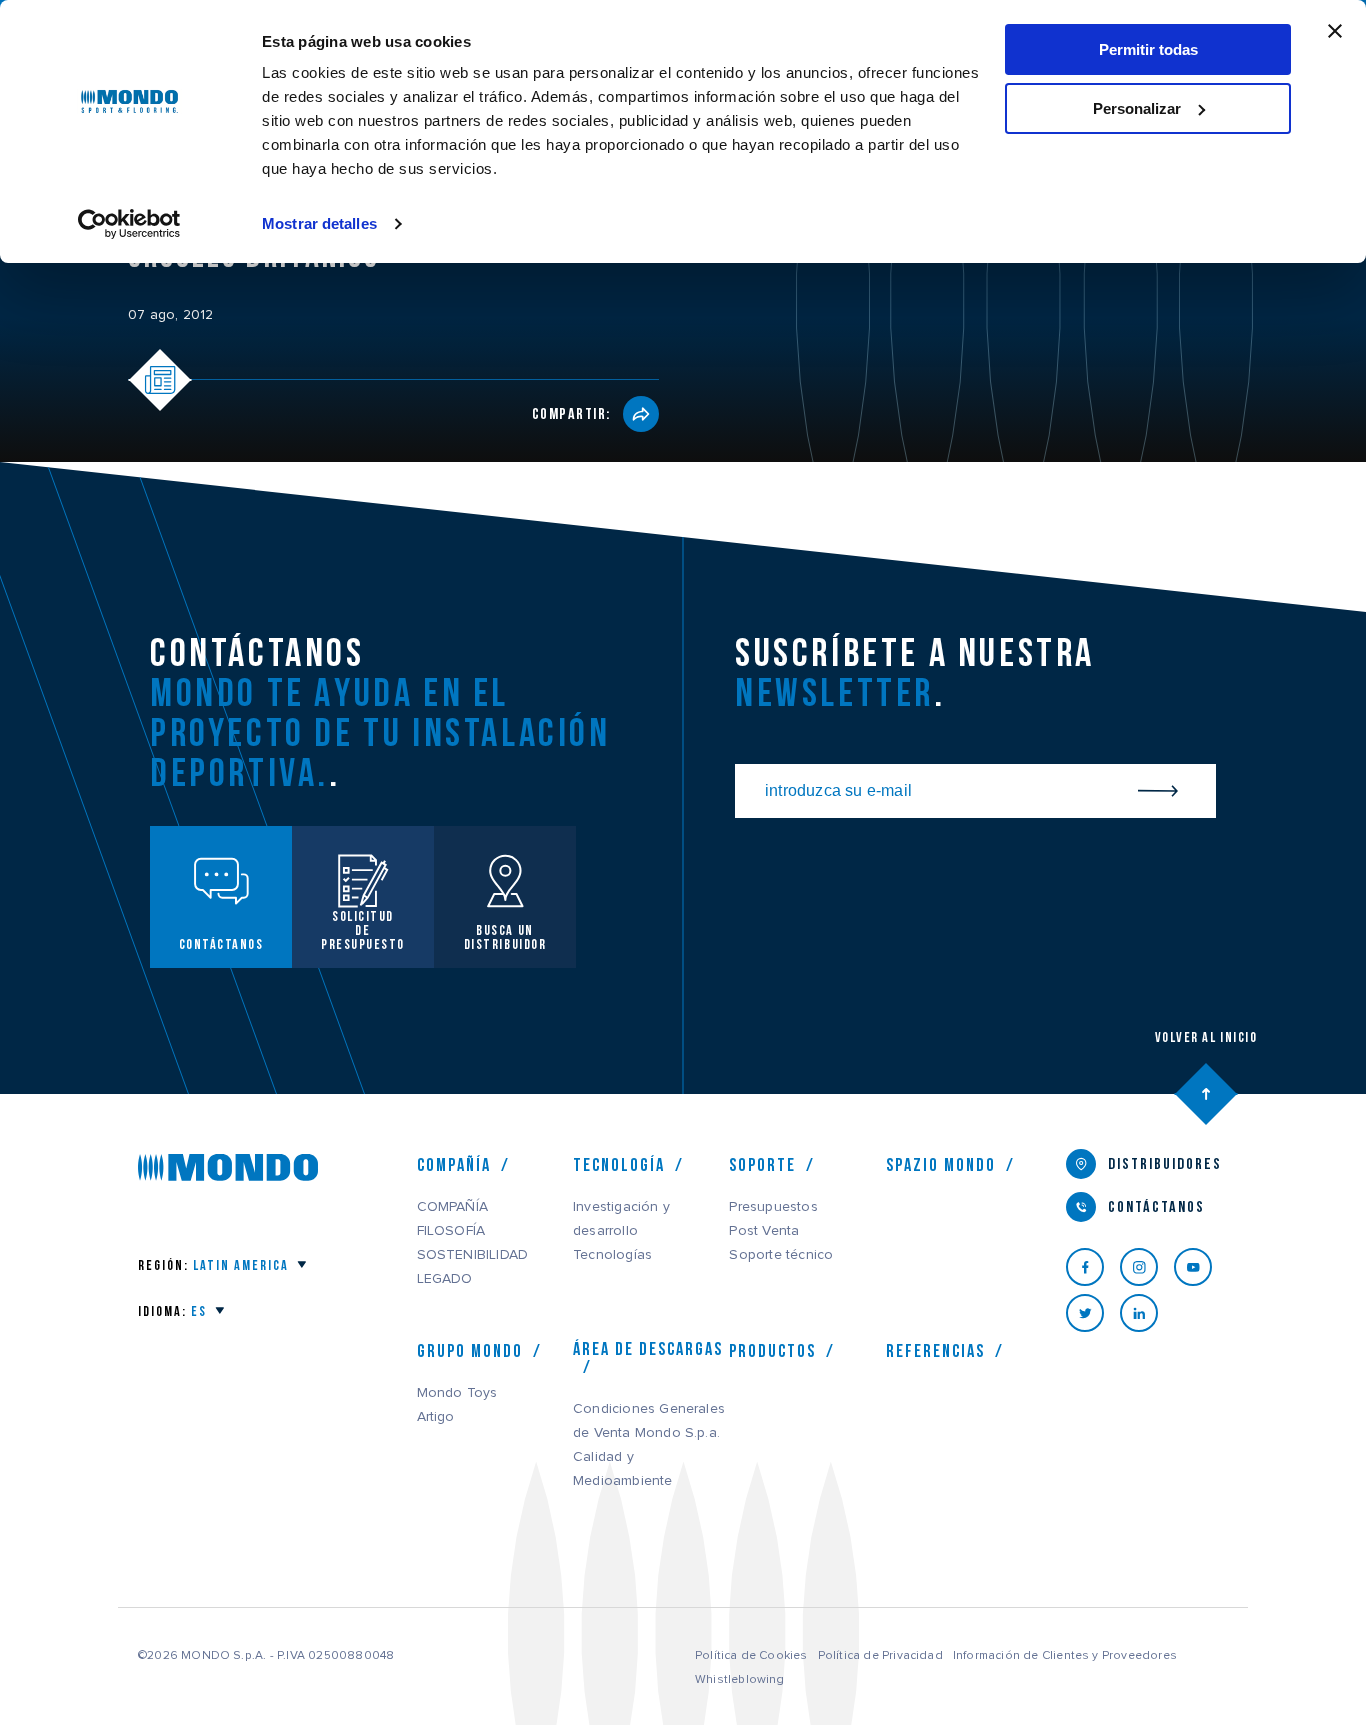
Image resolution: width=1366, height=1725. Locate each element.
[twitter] (1093, 1313)
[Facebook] (1093, 1267)
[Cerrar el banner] (1335, 31)
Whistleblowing (740, 1679)
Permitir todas (1148, 49)
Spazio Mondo (941, 1165)
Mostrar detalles (319, 223)
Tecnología (619, 1165)
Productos (772, 1351)
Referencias (935, 1351)
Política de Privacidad (880, 1655)
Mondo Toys (457, 1393)
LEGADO (445, 1279)
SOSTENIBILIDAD (473, 1255)
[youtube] (1201, 1267)
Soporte (762, 1165)
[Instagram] (1147, 1267)
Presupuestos (773, 1207)
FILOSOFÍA (451, 1231)
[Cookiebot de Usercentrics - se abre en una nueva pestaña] (129, 224)
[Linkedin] (1147, 1313)
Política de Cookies (751, 1655)
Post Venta (764, 1231)
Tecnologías (612, 1255)
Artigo (436, 1417)
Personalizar (1137, 108)
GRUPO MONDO (470, 1351)
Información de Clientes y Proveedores (1065, 1655)
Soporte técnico (781, 1255)
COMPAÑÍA (453, 1207)
